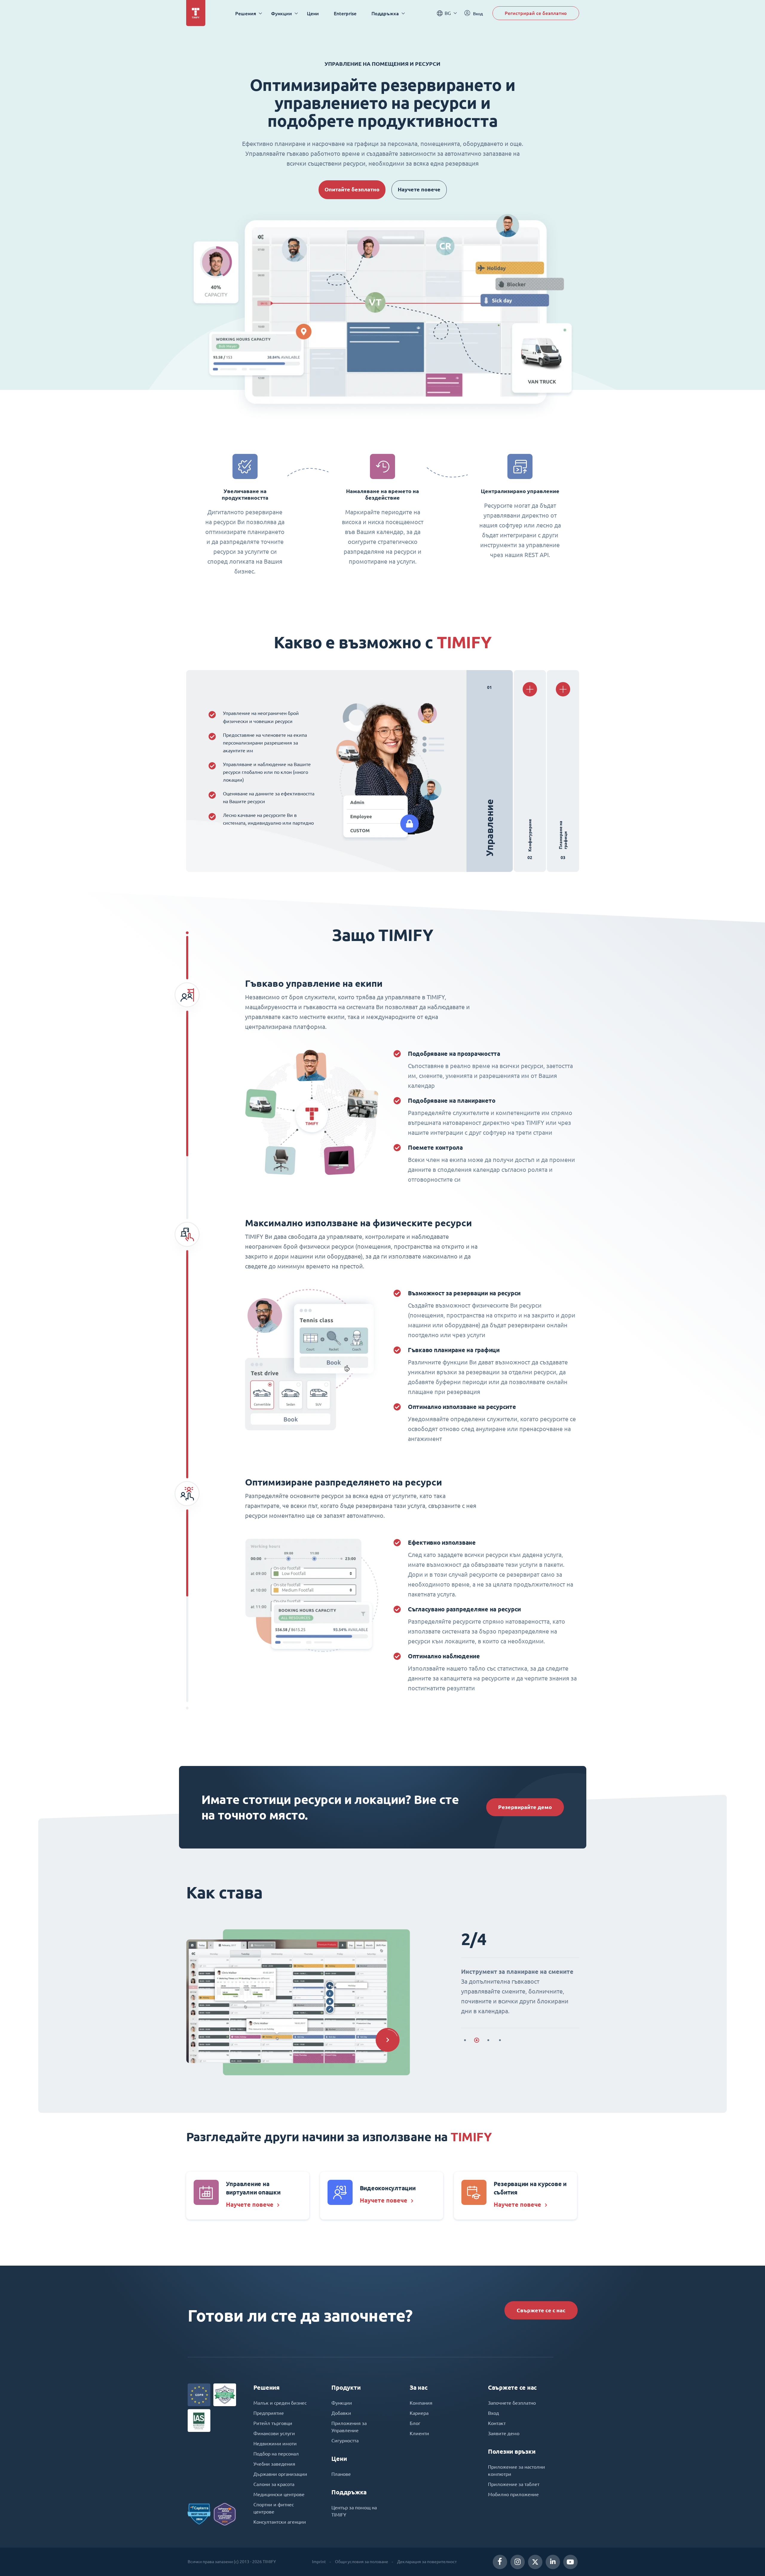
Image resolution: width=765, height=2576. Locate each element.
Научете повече (419, 189)
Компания (421, 2403)
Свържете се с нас (541, 2310)
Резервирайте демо (525, 1807)
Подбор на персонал (276, 2454)
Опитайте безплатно (352, 189)
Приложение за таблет (514, 2484)
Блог (415, 2423)
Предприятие (269, 2413)
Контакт (497, 2423)
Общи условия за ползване (362, 2562)
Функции (342, 2403)
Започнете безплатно (512, 2403)
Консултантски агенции (280, 2522)
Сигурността (345, 2441)
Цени (313, 13)
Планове (341, 2474)
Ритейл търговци (273, 2423)
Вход (494, 2413)
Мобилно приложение (513, 2494)
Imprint (319, 2562)
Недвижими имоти (275, 2444)
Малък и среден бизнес (280, 2403)
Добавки (341, 2413)
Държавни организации (280, 2474)
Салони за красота (274, 2484)
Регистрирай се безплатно (536, 13)
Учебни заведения (274, 2464)
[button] (388, 2040)
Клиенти (419, 2433)
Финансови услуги (274, 2433)
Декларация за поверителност (427, 2562)
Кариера (419, 2413)
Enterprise (345, 13)
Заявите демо (504, 2433)
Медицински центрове (279, 2494)
